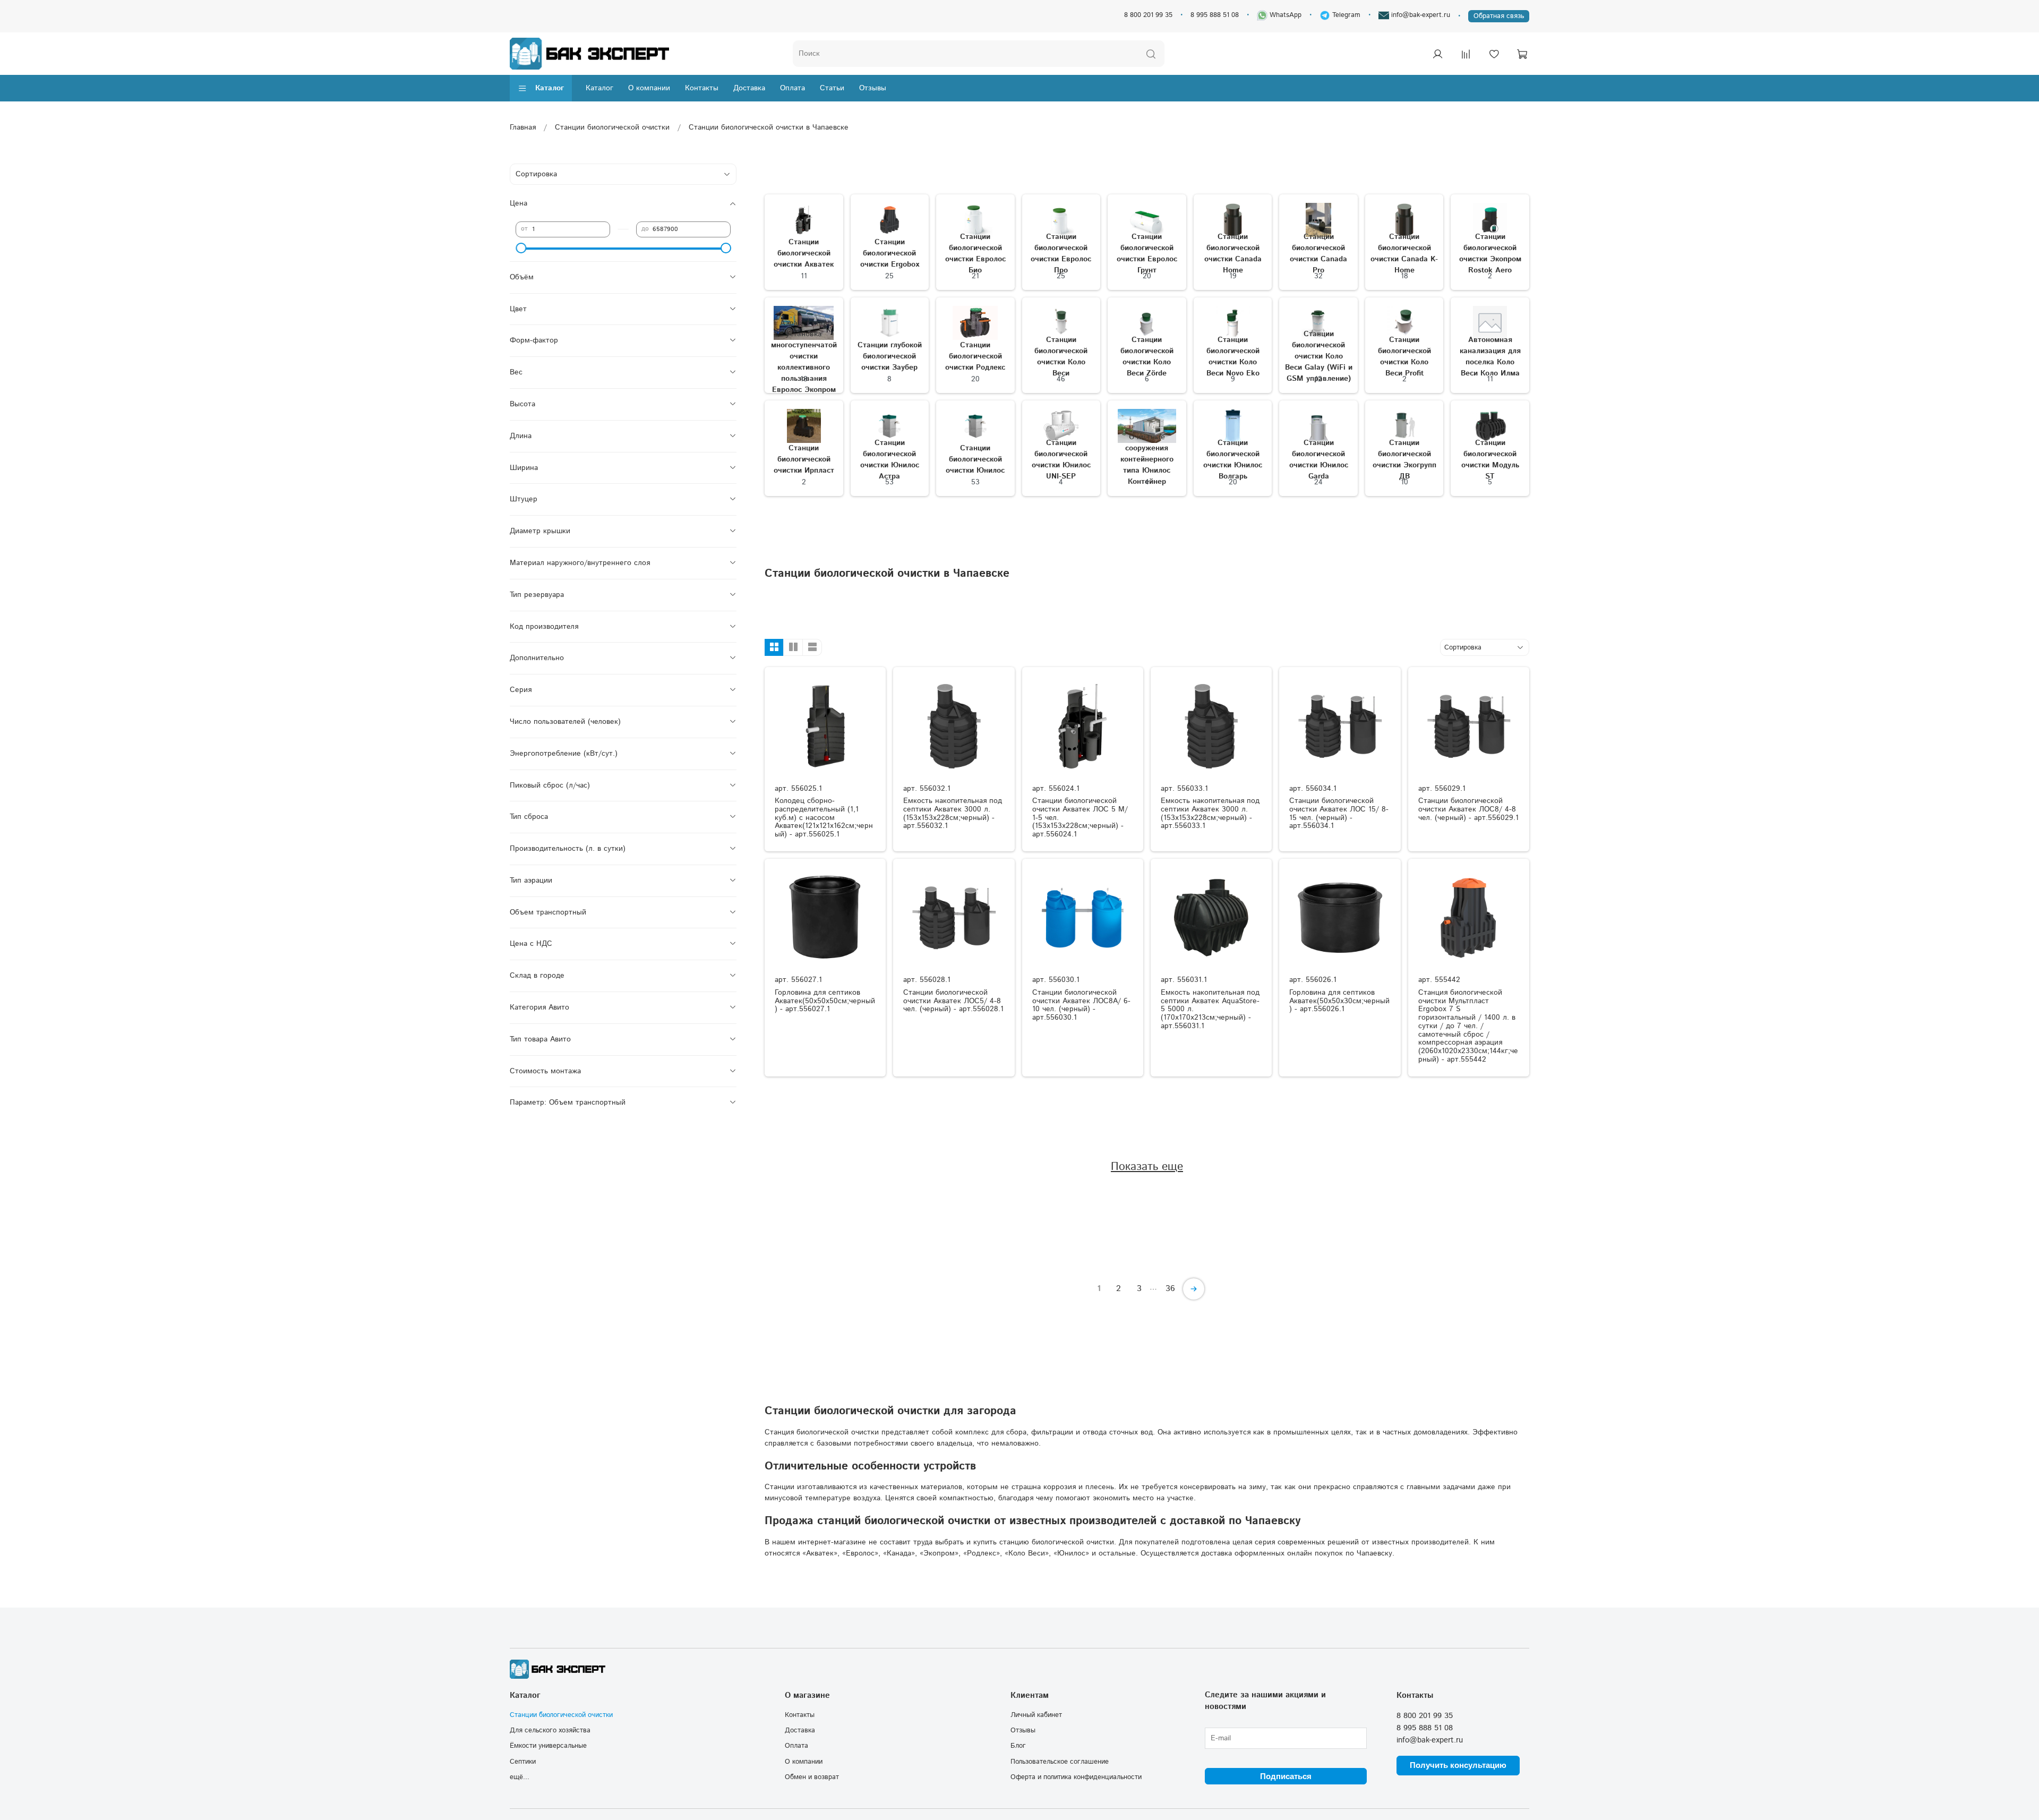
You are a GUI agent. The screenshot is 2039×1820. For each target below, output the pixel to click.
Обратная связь (1499, 16)
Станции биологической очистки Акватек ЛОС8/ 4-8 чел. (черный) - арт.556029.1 (1468, 809)
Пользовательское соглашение (1060, 1762)
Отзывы (873, 88)
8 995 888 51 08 (1215, 15)
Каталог (550, 88)
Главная (523, 127)
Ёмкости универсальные (548, 1746)
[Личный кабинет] (1437, 54)
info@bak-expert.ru (1420, 15)
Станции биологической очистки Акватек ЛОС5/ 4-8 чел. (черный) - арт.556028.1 (953, 1001)
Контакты (702, 88)
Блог (1018, 1746)
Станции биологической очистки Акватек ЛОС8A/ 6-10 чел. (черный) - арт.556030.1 (1081, 1005)
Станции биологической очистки (612, 127)
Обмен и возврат (812, 1777)
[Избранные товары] (1494, 54)
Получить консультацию (1458, 1765)
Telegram (1345, 15)
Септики (523, 1762)
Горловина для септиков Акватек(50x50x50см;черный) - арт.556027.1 (825, 1001)
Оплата (793, 88)
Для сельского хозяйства (550, 1730)
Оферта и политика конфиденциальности (1076, 1777)
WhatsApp (1284, 15)
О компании (649, 88)
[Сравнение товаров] (1466, 54)
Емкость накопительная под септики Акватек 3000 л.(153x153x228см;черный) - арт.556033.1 (1210, 813)
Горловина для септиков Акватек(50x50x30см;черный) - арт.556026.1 (1339, 1001)
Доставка (749, 88)
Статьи (832, 88)
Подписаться (1286, 1776)
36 (1170, 1289)
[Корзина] (1522, 54)
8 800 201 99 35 (1148, 15)
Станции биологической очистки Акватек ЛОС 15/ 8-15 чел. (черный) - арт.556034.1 (1339, 813)
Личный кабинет (1036, 1715)
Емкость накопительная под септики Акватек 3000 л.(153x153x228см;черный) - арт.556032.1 (953, 813)
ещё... (520, 1777)
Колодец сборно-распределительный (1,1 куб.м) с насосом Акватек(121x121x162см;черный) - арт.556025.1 (824, 818)
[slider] (521, 248)
